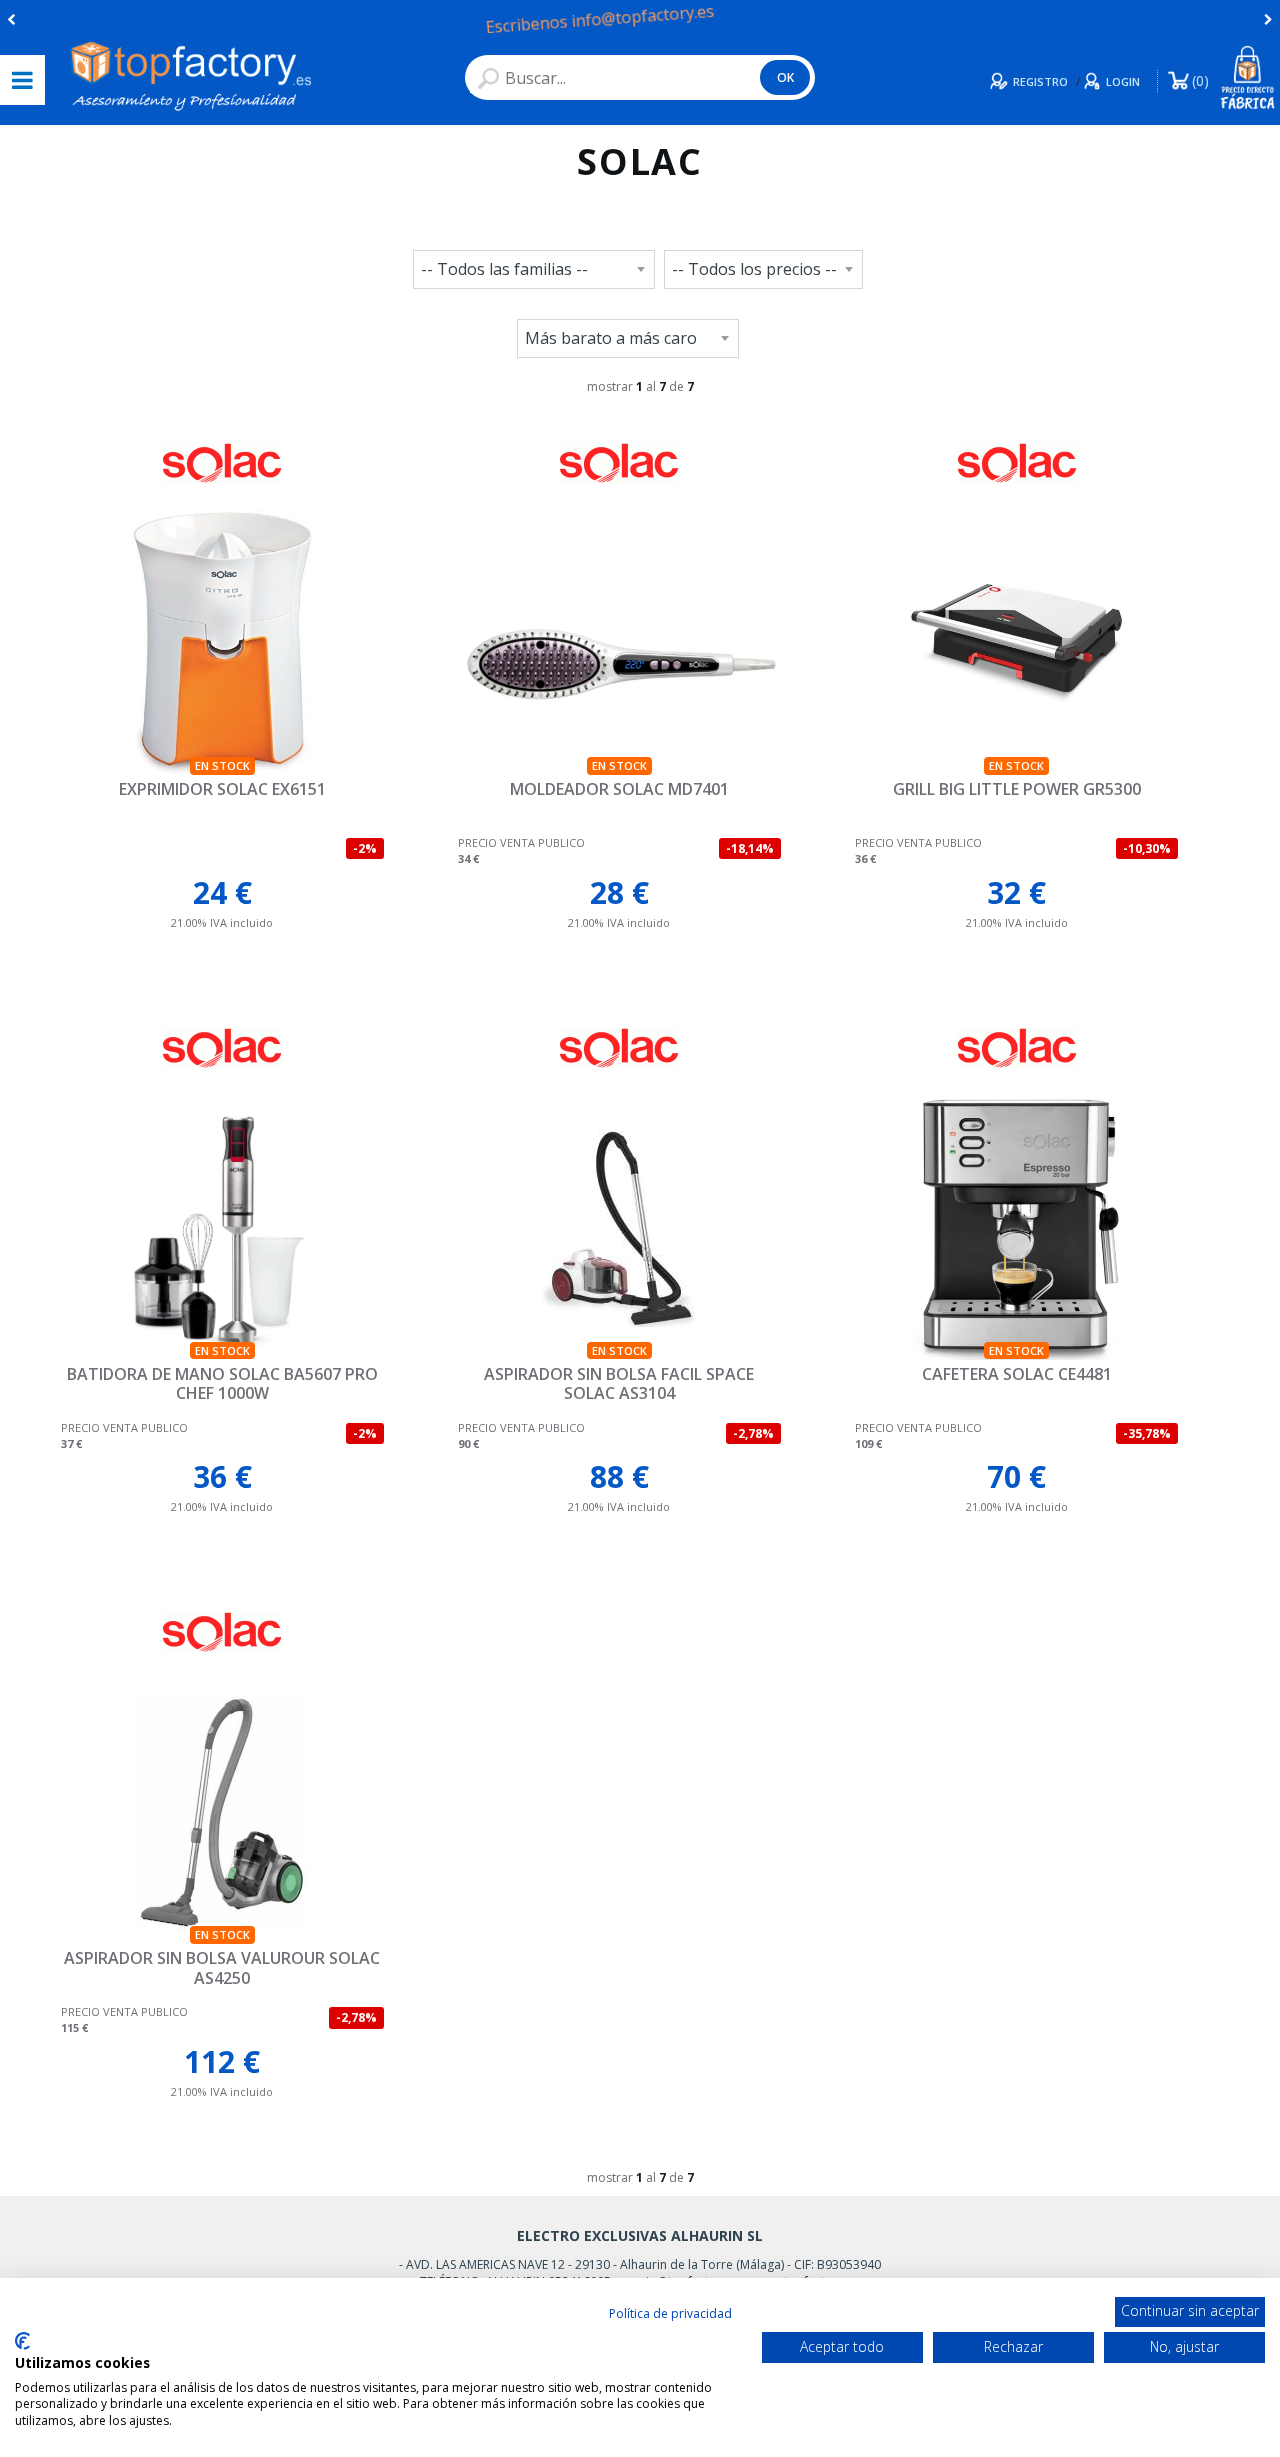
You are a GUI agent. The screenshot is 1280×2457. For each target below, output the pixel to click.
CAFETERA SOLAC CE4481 (1017, 1374)
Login (1123, 81)
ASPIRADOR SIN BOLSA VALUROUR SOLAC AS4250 (222, 1968)
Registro (1040, 81)
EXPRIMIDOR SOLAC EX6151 (222, 789)
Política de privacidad (670, 2313)
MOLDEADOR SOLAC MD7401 (619, 789)
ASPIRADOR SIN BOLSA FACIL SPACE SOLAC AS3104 (619, 1384)
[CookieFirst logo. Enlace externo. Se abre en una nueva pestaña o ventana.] (22, 2341)
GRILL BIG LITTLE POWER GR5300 (1017, 789)
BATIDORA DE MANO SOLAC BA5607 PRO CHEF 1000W (222, 1384)
